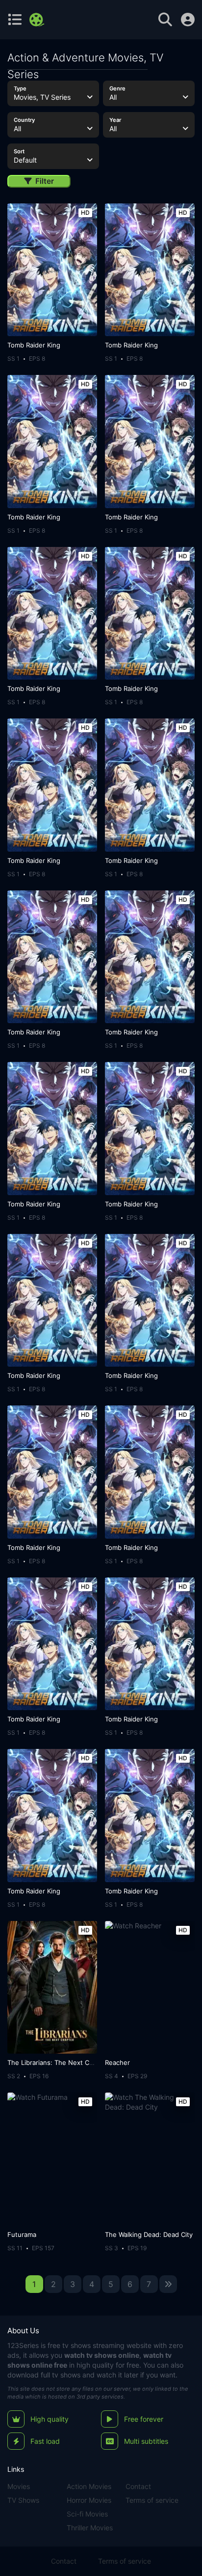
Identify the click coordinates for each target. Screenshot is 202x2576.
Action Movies (89, 2486)
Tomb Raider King (34, 345)
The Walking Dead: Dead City (149, 2234)
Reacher (117, 2062)
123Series (23, 2345)
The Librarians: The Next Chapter (58, 2062)
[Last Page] (168, 2284)
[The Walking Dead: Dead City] (150, 2159)
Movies (19, 2486)
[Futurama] (52, 2159)
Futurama (22, 2234)
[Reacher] (150, 1987)
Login (188, 20)
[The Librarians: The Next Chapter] (52, 1987)
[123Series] (38, 20)
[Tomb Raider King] (52, 270)
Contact (138, 2486)
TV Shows (23, 2500)
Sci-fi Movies (87, 2514)
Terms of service (152, 2500)
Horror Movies (89, 2500)
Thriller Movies (90, 2528)
